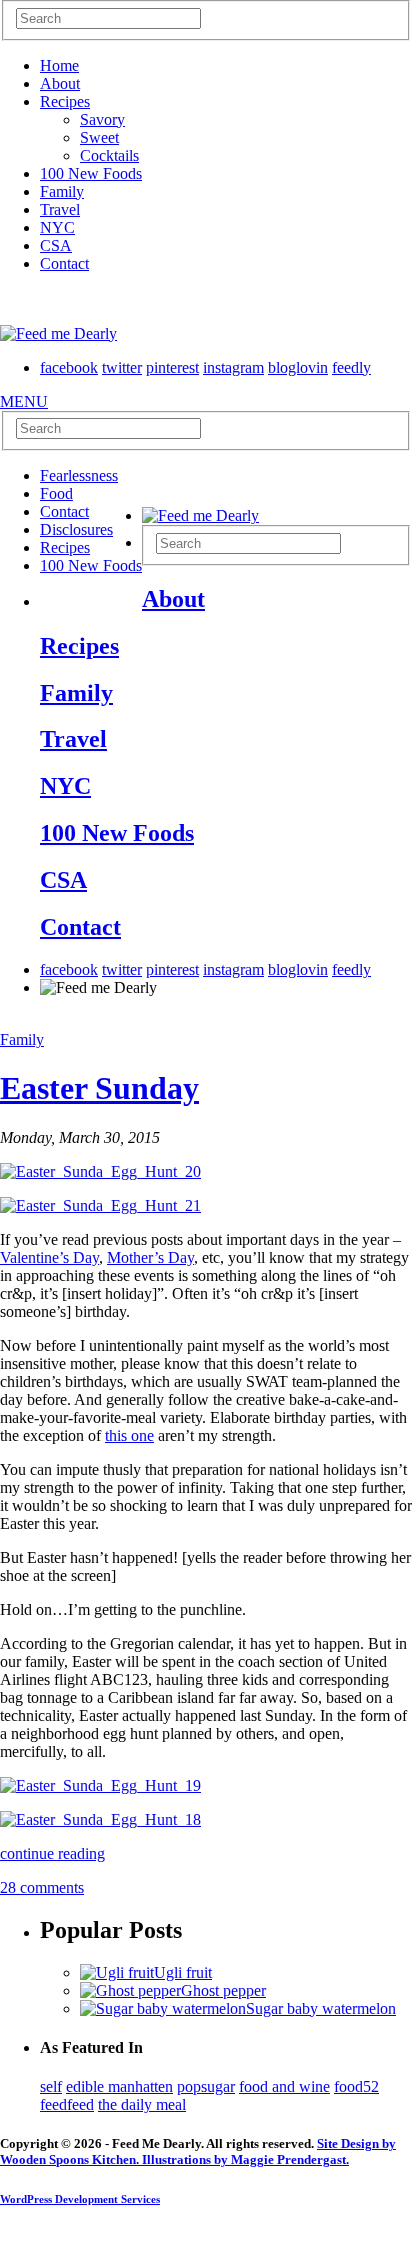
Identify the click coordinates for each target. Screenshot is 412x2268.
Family (62, 191)
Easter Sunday (99, 1088)
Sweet (99, 137)
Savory (102, 119)
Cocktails (109, 155)
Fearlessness (79, 475)
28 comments (42, 1887)
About (60, 83)
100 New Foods (91, 173)
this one (129, 1435)
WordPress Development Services (80, 2199)
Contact (64, 263)
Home (59, 65)
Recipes (65, 101)
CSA (56, 245)
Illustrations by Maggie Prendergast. (244, 2159)
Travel (60, 209)
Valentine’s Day (49, 1257)
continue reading (52, 1853)
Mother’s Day (150, 1257)
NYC (57, 227)
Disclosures (76, 529)
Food (56, 493)
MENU (24, 401)
